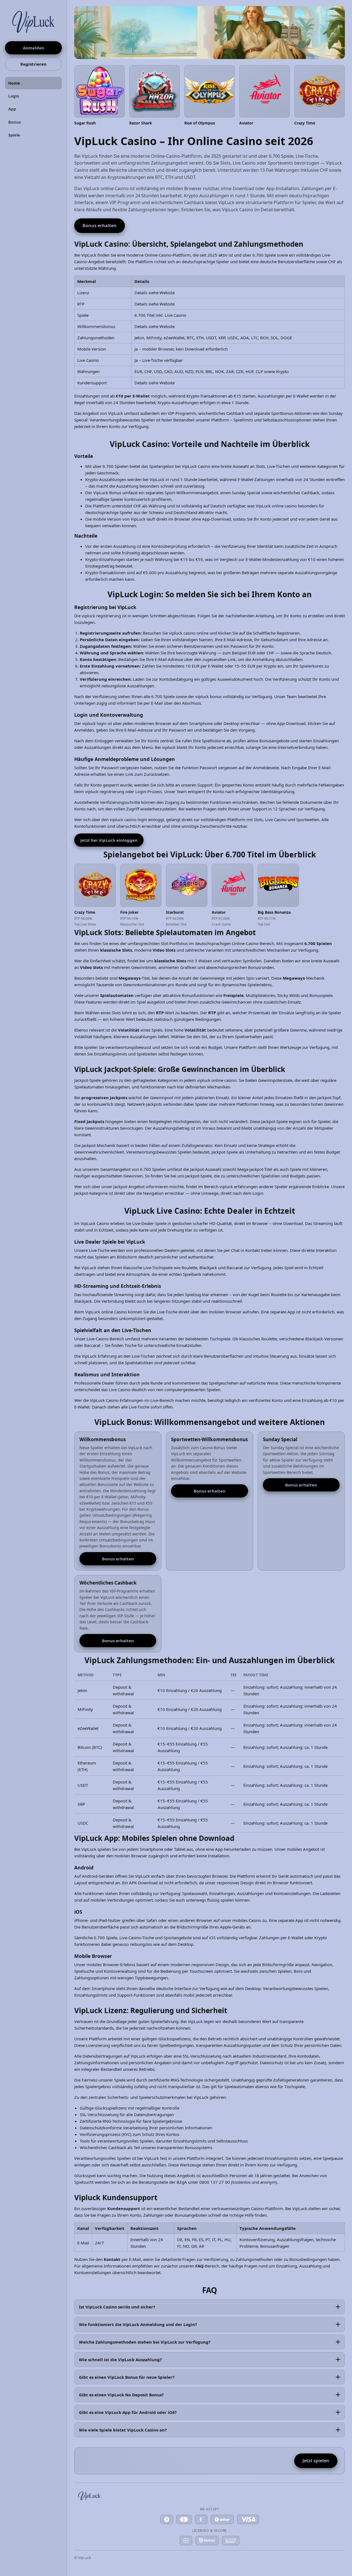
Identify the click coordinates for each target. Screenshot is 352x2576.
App (12, 109)
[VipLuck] (33, 21)
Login (14, 96)
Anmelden (34, 48)
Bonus (15, 122)
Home (14, 83)
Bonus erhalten (100, 226)
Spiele (14, 135)
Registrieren (33, 64)
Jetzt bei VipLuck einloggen (109, 840)
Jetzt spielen (316, 2461)
